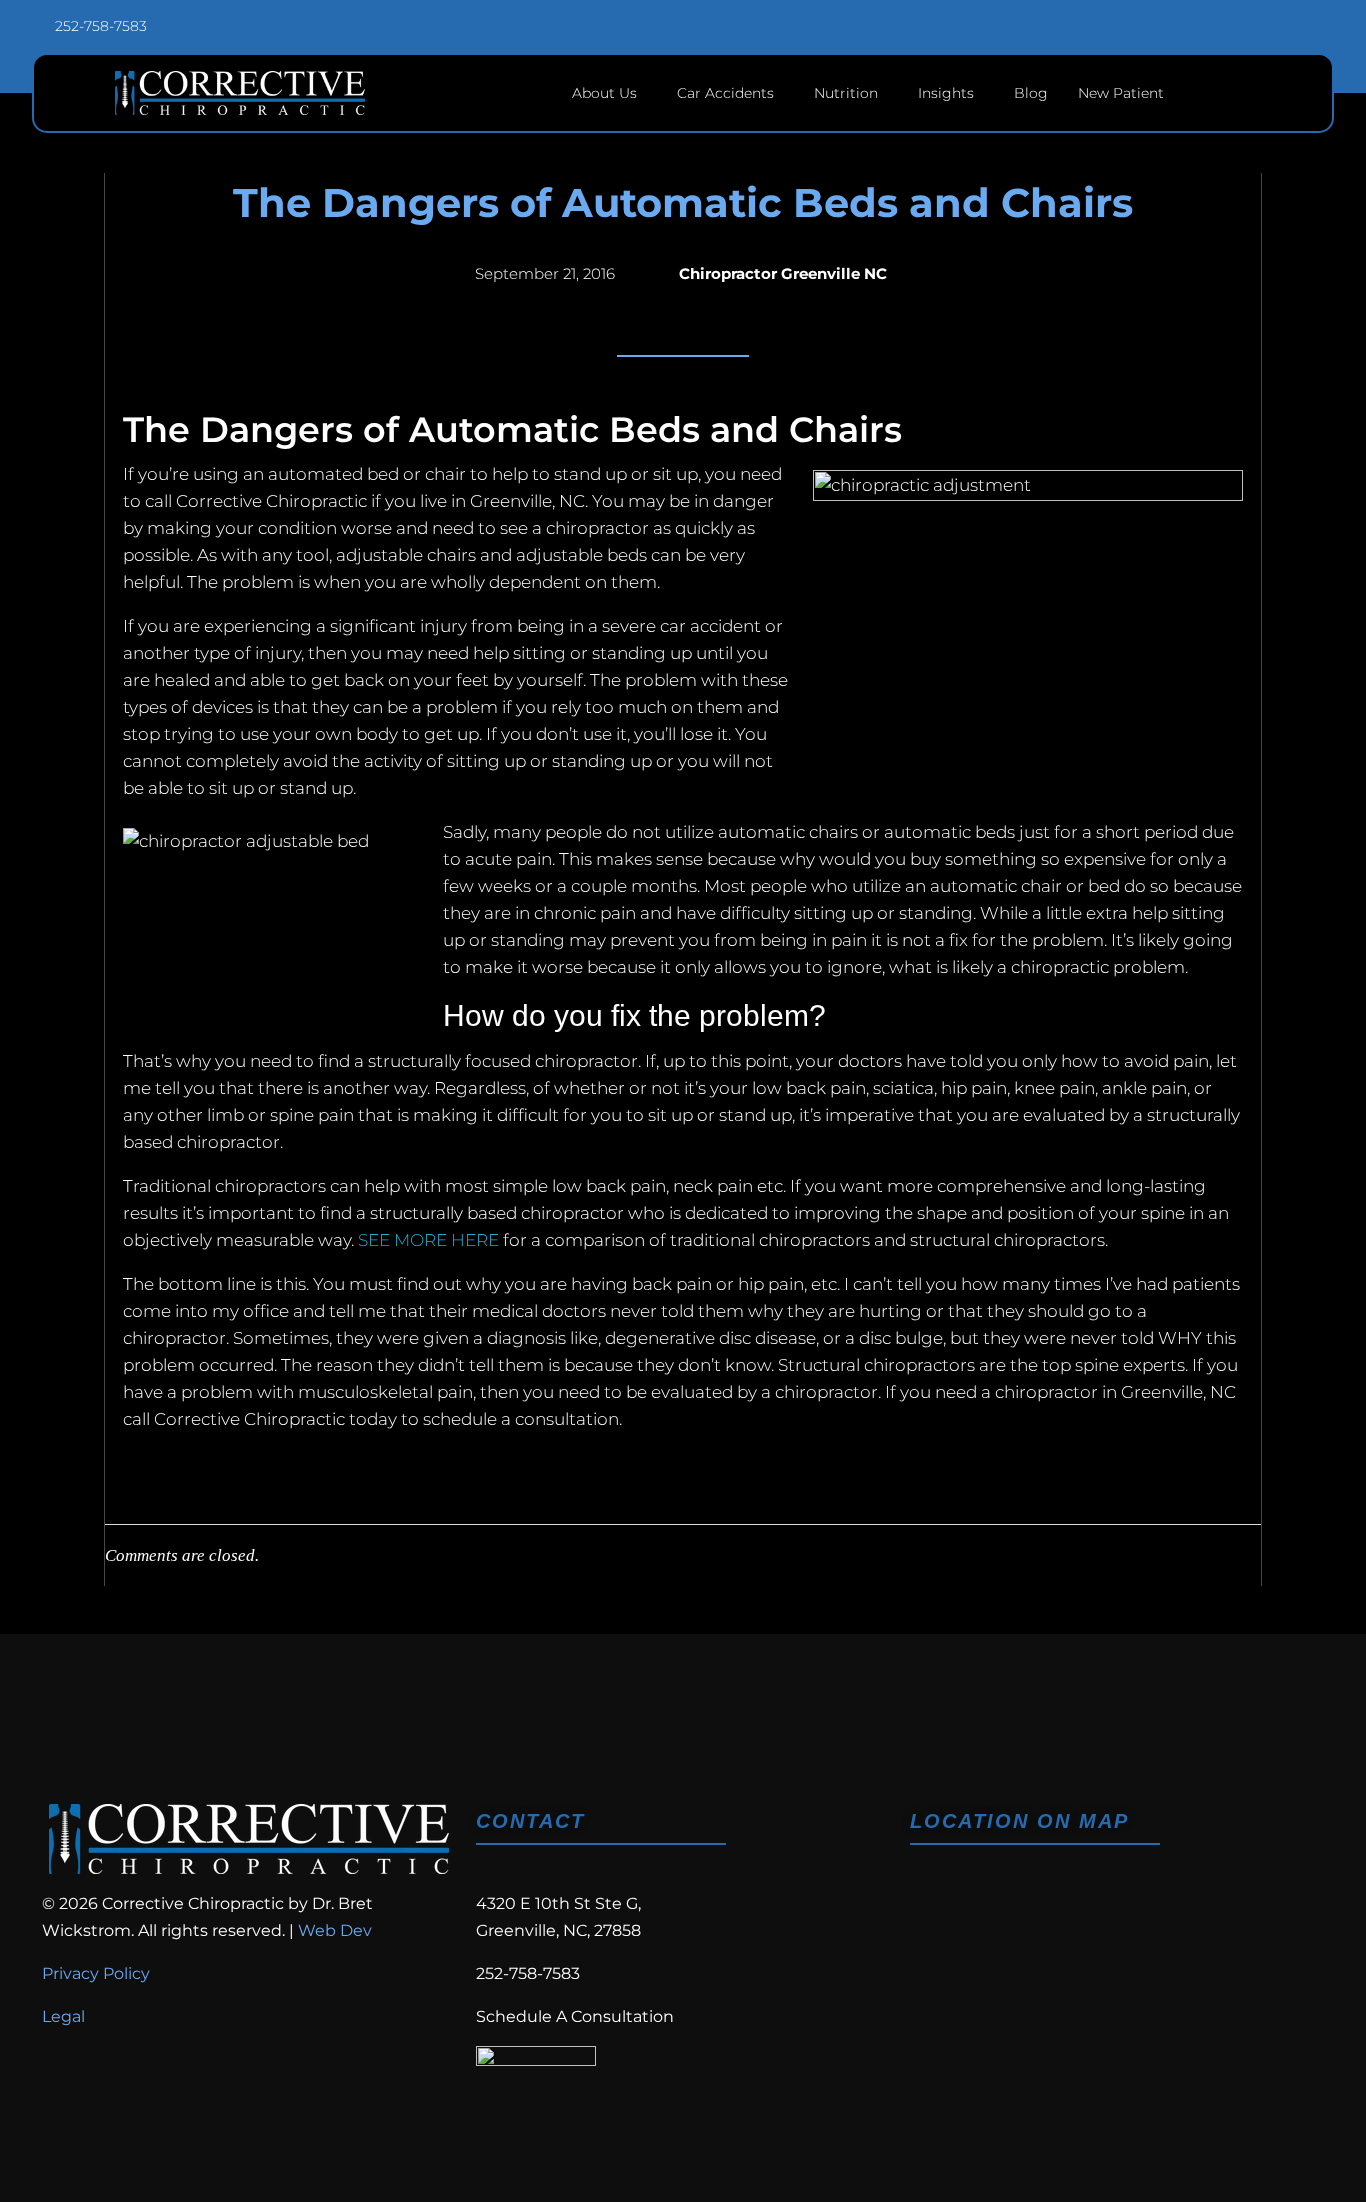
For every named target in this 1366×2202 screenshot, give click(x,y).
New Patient (1121, 93)
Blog (1031, 93)
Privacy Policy (96, 1973)
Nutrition (846, 93)
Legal (63, 2016)
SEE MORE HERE (428, 1240)
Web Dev (335, 1930)
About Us (604, 93)
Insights (946, 93)
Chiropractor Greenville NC (783, 273)
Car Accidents (725, 93)
